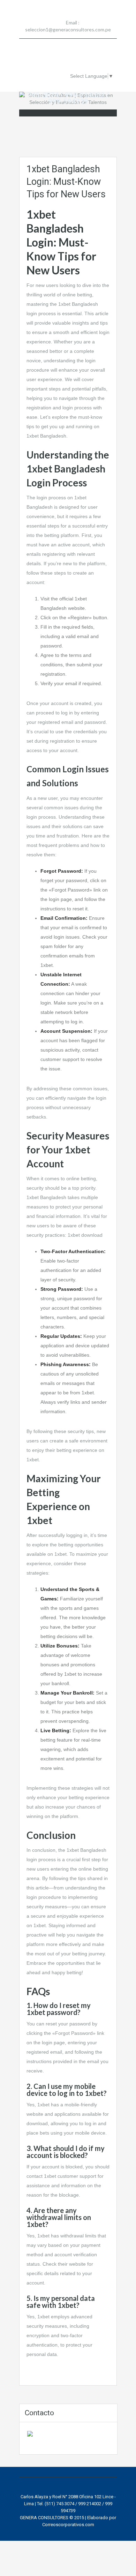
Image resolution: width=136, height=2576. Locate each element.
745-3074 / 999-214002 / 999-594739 (68, 98)
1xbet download (85, 1235)
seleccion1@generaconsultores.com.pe (68, 29)
